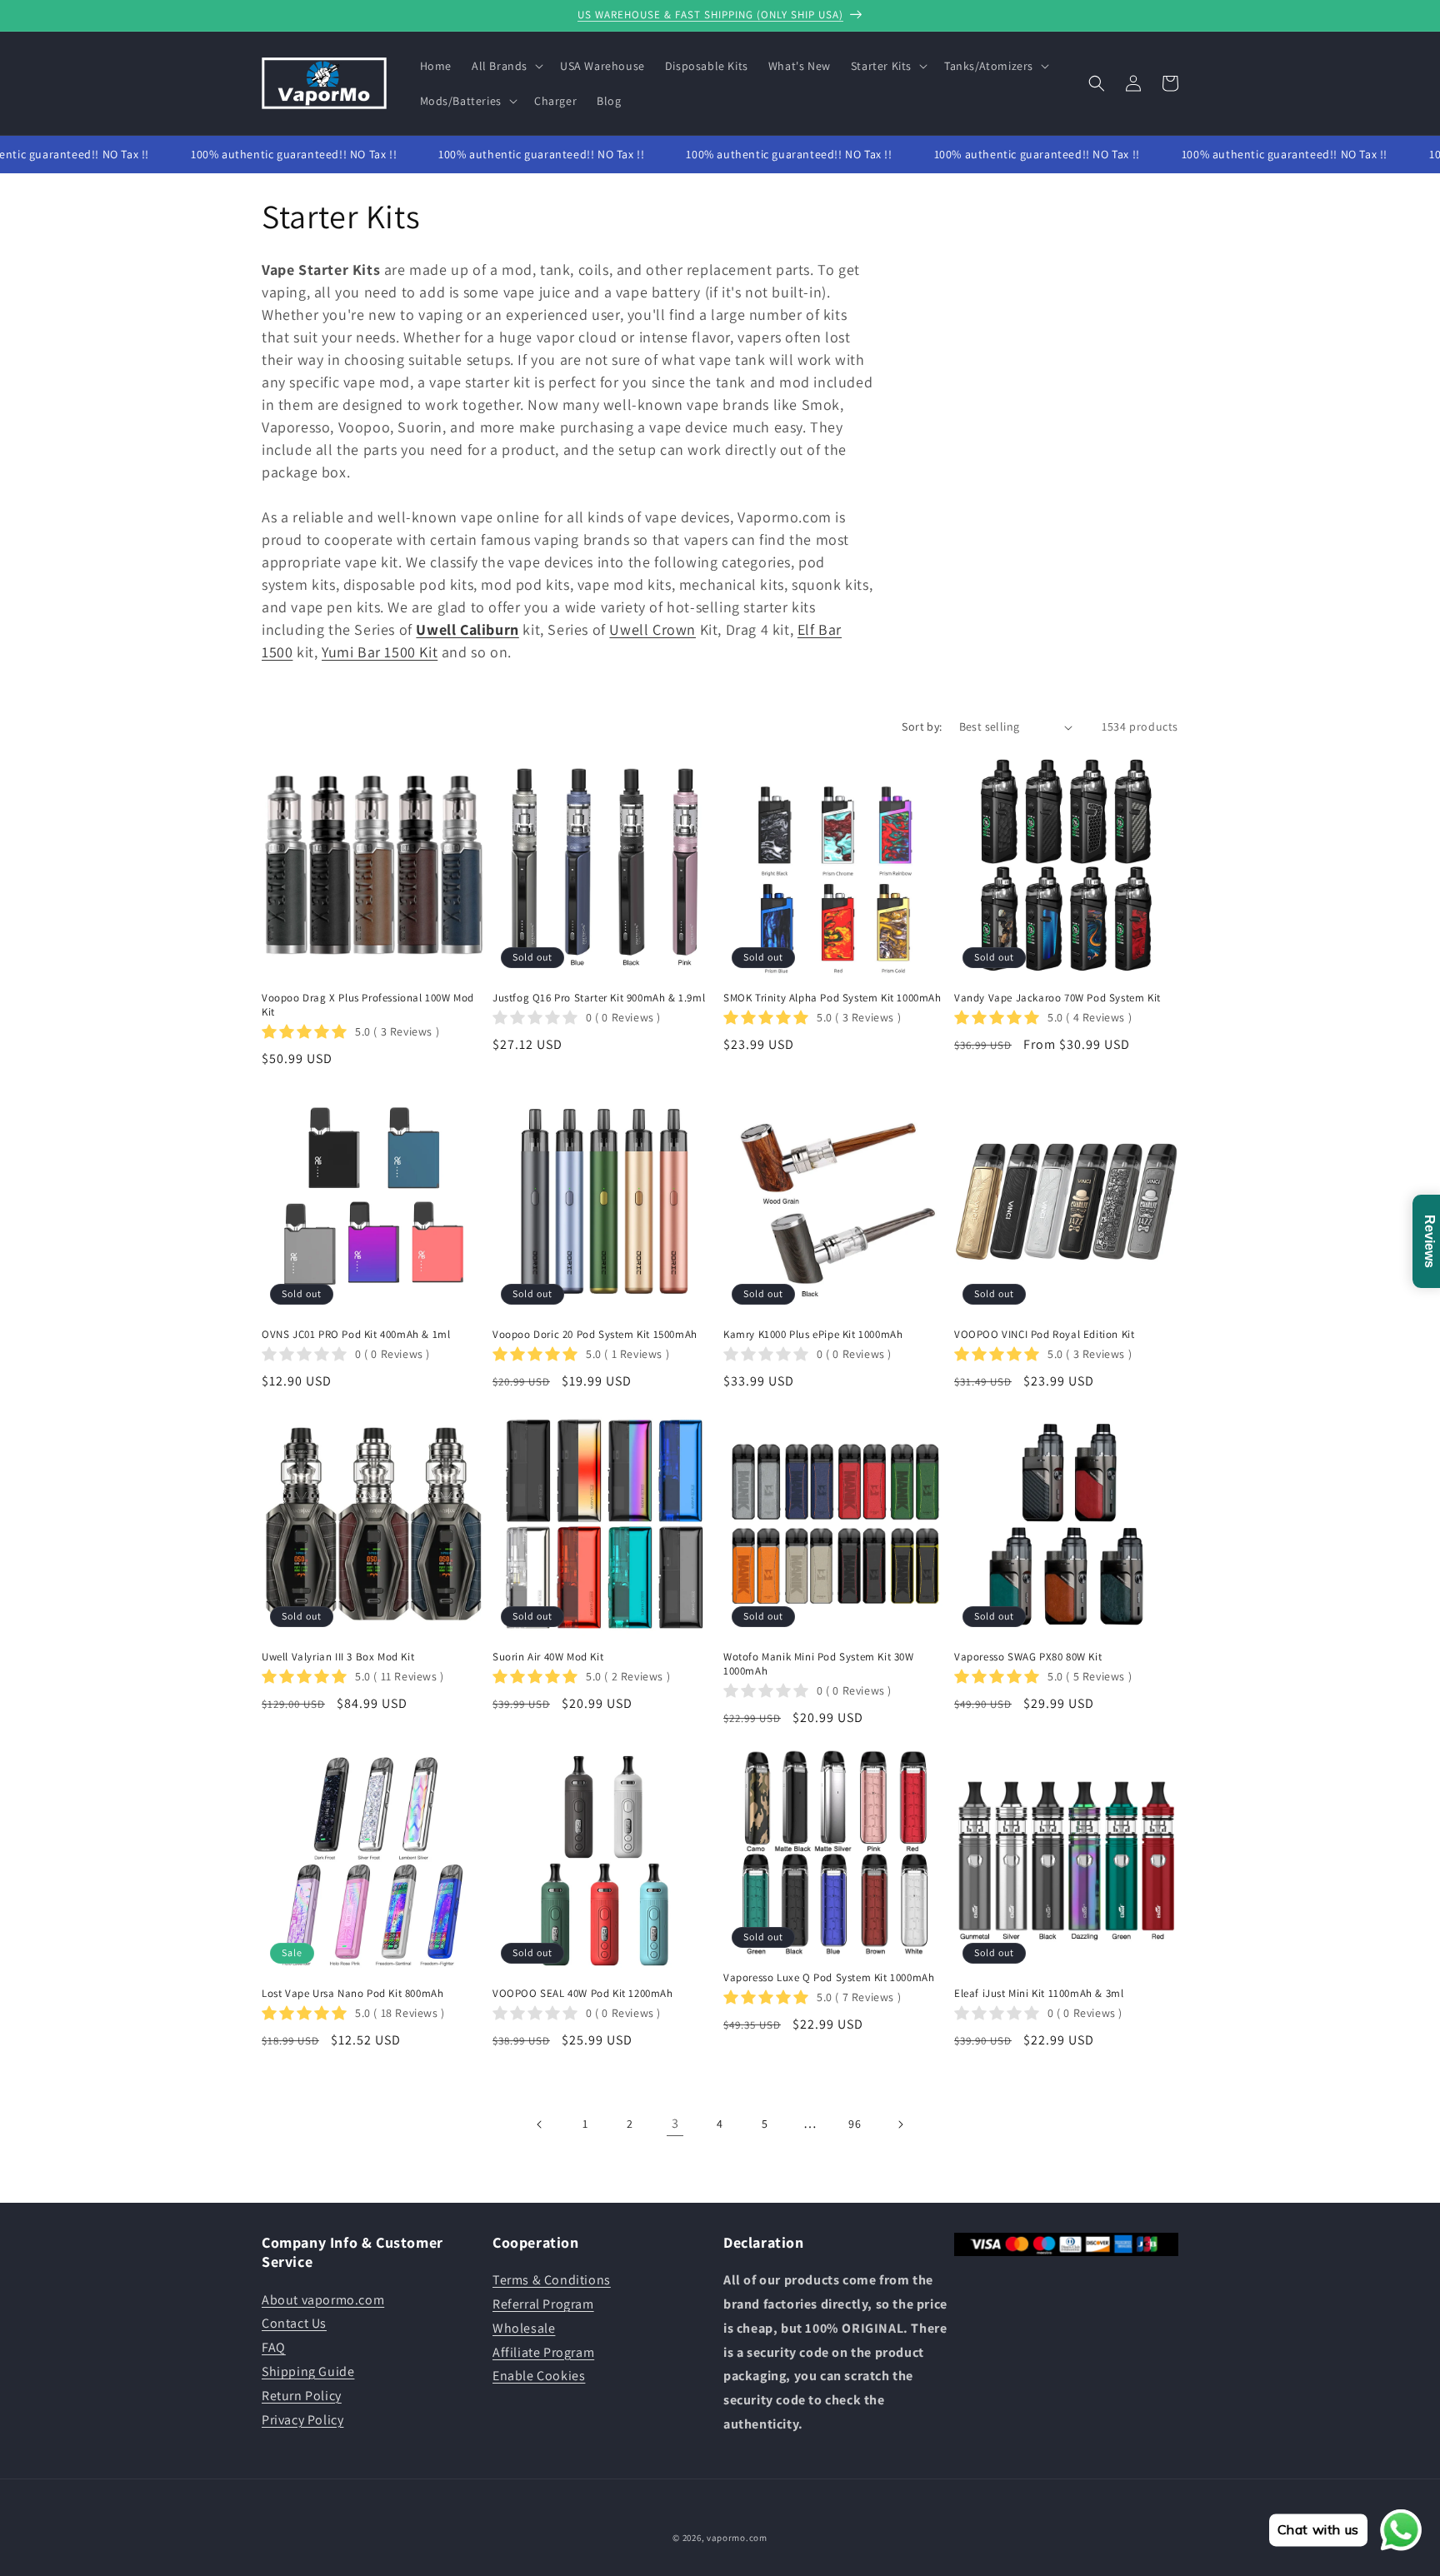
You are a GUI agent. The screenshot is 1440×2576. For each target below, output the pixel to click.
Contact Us (294, 2323)
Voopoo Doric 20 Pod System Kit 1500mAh (595, 1335)
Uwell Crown (652, 629)
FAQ (274, 2347)
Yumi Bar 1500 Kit (380, 652)
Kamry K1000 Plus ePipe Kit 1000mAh (813, 1335)
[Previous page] (540, 2124)
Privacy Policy (302, 2420)
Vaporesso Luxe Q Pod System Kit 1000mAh (829, 1978)
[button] (506, 66)
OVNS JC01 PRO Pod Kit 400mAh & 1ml (356, 1335)
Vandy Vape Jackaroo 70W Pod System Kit (1057, 998)
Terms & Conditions (552, 2280)
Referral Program (543, 2304)
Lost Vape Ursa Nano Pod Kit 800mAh (352, 1994)
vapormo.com (737, 2538)
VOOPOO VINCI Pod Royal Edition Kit (1044, 1335)
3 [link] (675, 2123)
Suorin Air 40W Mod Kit (548, 1657)
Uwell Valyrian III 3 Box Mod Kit (338, 1657)
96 (855, 2124)
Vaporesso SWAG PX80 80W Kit (1028, 1657)
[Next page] (900, 2124)
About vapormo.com (323, 2300)
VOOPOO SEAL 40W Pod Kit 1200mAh (583, 1994)
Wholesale (524, 2328)
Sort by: (922, 726)
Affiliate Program (543, 2352)
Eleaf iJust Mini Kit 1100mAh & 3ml (1039, 1994)
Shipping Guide (308, 2371)
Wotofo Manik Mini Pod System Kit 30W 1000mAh (819, 1664)
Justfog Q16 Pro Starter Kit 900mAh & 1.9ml (599, 998)
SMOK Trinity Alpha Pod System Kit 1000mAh (832, 998)
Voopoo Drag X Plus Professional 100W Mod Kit (368, 1005)
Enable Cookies (539, 2376)
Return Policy (302, 2396)
